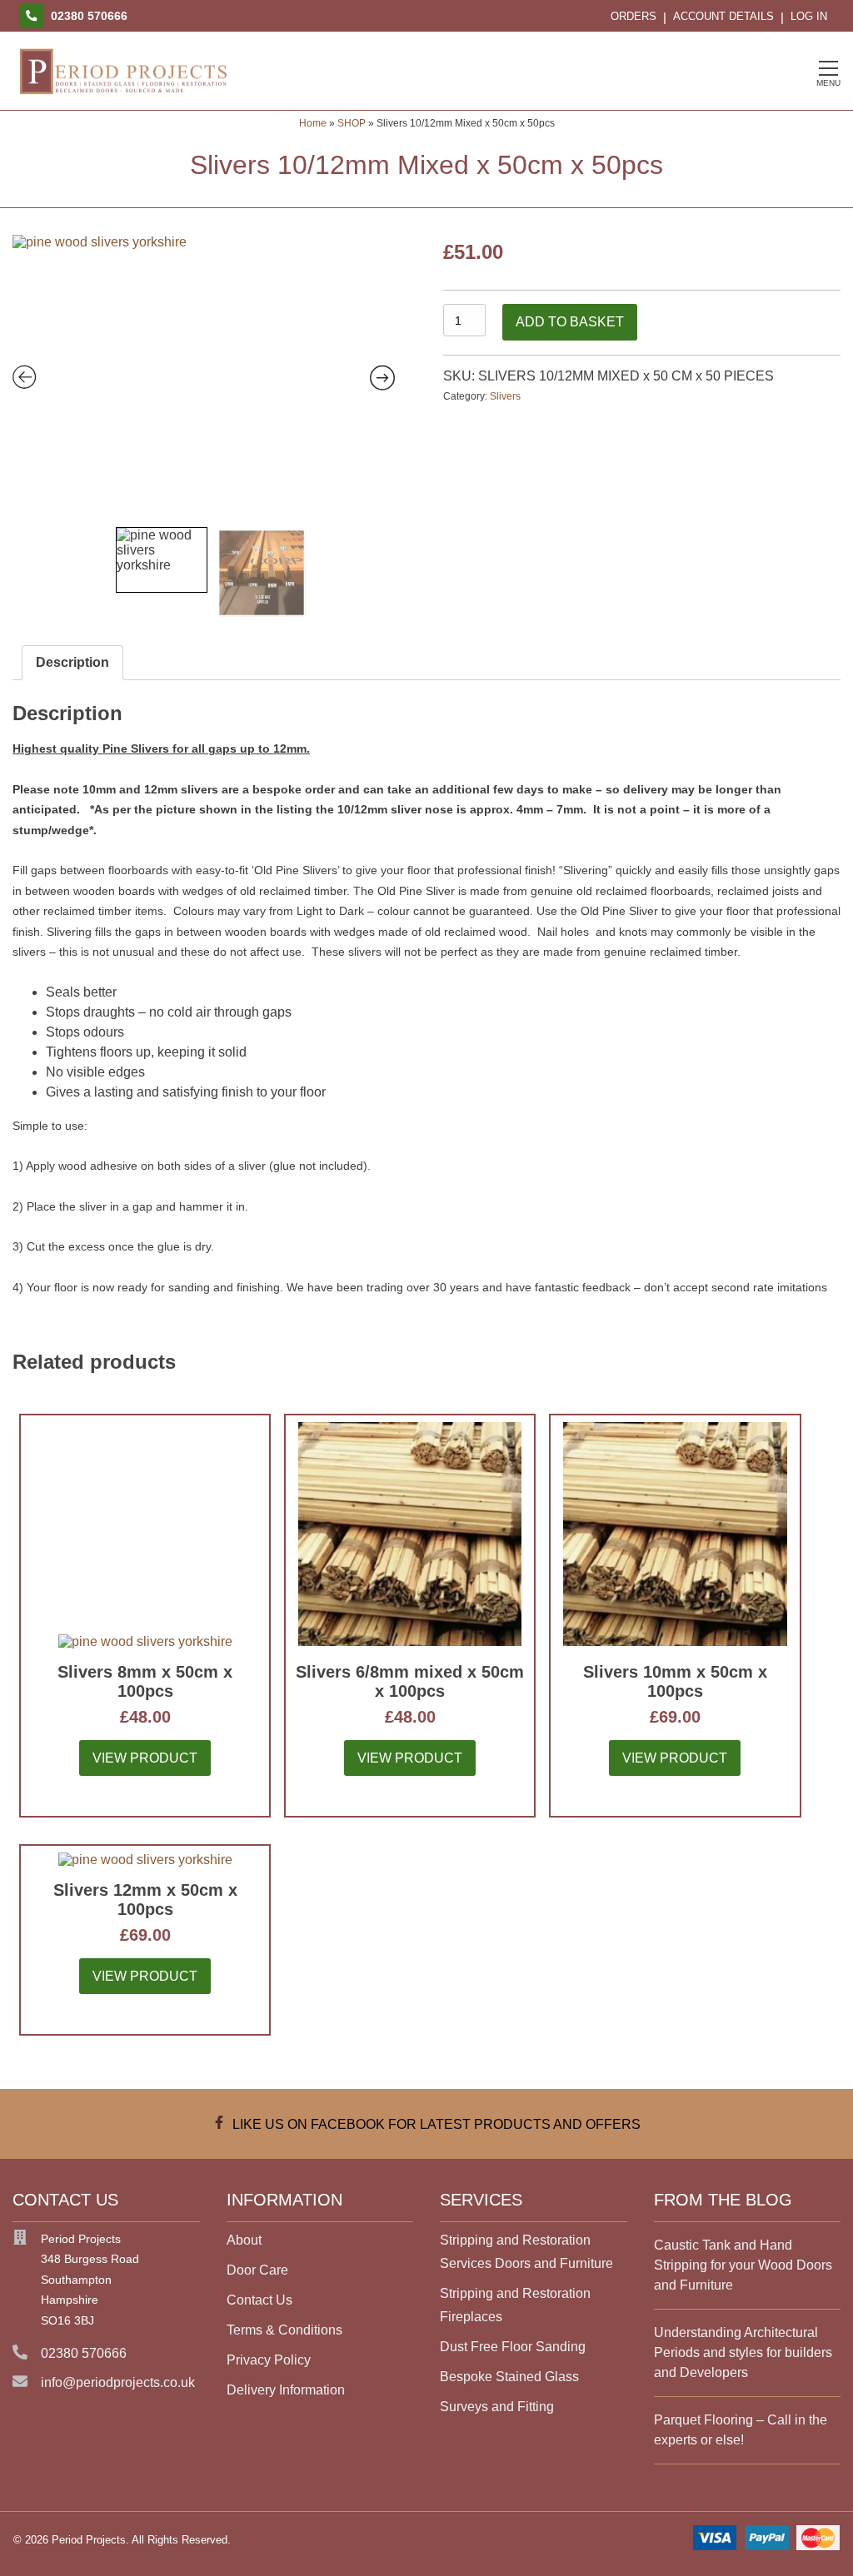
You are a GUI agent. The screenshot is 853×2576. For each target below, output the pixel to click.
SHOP (352, 123)
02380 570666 (84, 2353)
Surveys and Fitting (497, 2407)
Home (313, 123)
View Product (145, 1758)
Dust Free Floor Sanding (513, 2347)
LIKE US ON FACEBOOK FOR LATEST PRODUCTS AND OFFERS (433, 2124)
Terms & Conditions (284, 2330)
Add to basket (570, 322)
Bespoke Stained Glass (509, 2377)
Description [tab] (72, 662)
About (244, 2240)
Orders (634, 16)
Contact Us (259, 2300)
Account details (723, 16)
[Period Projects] (123, 95)
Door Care (257, 2270)
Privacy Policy (269, 2360)
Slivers (505, 396)
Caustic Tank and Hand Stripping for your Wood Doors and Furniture (743, 2265)
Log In (809, 16)
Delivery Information (286, 2390)
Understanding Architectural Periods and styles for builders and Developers (743, 2352)
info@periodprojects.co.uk (118, 2382)
